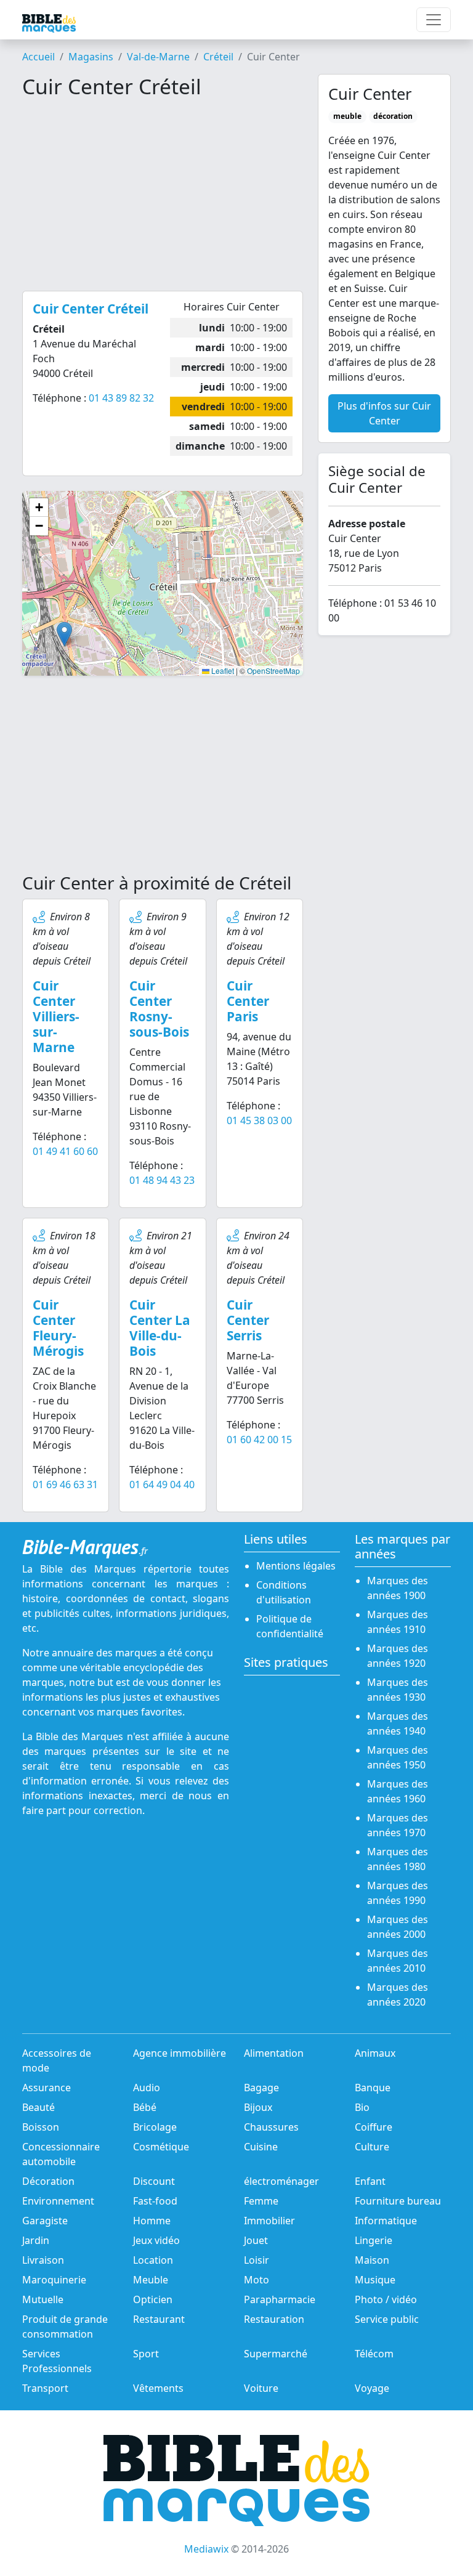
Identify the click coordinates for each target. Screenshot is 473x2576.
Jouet (256, 2240)
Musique (375, 2280)
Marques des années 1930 (398, 1690)
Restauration (274, 2319)
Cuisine (261, 2147)
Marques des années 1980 (398, 1859)
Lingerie (374, 2240)
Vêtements (158, 2388)
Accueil (38, 57)
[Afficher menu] (434, 20)
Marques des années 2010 (398, 1961)
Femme (261, 2201)
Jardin (36, 2240)
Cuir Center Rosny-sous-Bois (159, 1009)
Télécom (374, 2354)
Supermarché (276, 2354)
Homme (152, 2221)
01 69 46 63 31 (65, 1484)
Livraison (43, 2260)
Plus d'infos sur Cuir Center (384, 413)
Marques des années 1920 (398, 1656)
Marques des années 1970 (398, 1825)
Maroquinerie (54, 2280)
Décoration (48, 2181)
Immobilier (269, 2221)
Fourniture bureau (398, 2201)
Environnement (58, 2201)
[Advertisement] (163, 195)
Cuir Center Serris (248, 1320)
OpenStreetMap (273, 670)
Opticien (153, 2299)
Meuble (151, 2280)
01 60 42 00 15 (259, 1440)
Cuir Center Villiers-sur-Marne (56, 1016)
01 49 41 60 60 (65, 1151)
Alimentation (274, 2053)
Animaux (375, 2053)
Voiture (261, 2388)
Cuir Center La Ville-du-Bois (160, 1328)
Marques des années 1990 (398, 1893)
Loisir (257, 2260)
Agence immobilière (180, 2053)
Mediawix (206, 2549)
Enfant (370, 2181)
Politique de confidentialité (290, 1626)
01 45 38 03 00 (259, 1120)
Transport (45, 2388)
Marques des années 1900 (398, 1588)
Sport (146, 2354)
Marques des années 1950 (398, 1757)
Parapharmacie (280, 2299)
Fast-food (155, 2201)
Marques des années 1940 (398, 1723)
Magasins (91, 57)
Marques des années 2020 (398, 1995)
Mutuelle (43, 2299)
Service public (387, 2319)
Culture (372, 2147)
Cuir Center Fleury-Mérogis (58, 1328)
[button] (64, 634)
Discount (154, 2181)
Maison (372, 2260)
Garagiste (45, 2221)
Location (153, 2260)
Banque (373, 2088)
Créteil (218, 57)
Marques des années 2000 (398, 1927)
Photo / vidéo (386, 2299)
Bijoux (258, 2107)
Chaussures (271, 2127)
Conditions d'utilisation (284, 1592)
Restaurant (159, 2319)
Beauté (38, 2107)
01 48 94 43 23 (162, 1180)
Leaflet (222, 670)
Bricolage (155, 2127)
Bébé (145, 2107)
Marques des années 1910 (398, 1622)
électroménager (281, 2181)
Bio (362, 2107)
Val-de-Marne (158, 57)
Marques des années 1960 (398, 1791)
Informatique (386, 2221)
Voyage (372, 2388)
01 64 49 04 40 (162, 1484)
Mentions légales (296, 1566)
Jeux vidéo (156, 2240)
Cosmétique (161, 2147)
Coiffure (374, 2127)
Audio (147, 2088)
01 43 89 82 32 (121, 398)
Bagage (261, 2088)
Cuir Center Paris (248, 1001)
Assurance (46, 2088)
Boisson (41, 2127)
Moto (257, 2280)
